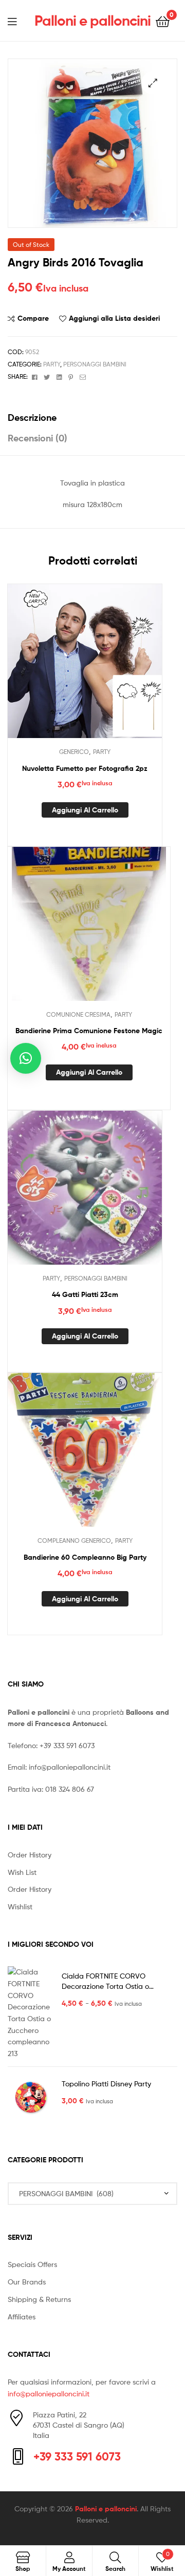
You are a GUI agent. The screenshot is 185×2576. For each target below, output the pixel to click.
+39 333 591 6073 (67, 1745)
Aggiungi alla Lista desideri (114, 318)
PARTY (52, 364)
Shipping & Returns (39, 2299)
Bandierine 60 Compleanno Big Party (85, 1557)
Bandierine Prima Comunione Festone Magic (89, 1031)
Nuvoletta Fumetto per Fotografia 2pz (85, 768)
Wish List (22, 1872)
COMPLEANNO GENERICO (74, 1541)
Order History (30, 1855)
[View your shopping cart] (163, 21)
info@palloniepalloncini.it (70, 1767)
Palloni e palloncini (92, 21)
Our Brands (27, 2282)
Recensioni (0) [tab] (38, 438)
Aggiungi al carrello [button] (85, 810)
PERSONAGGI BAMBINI (95, 364)
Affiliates (22, 2317)
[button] (153, 83)
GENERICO (74, 752)
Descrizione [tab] (32, 418)
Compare (33, 318)
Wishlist (20, 1906)
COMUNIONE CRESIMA (78, 1014)
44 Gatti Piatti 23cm (85, 1294)
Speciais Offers (32, 2264)
